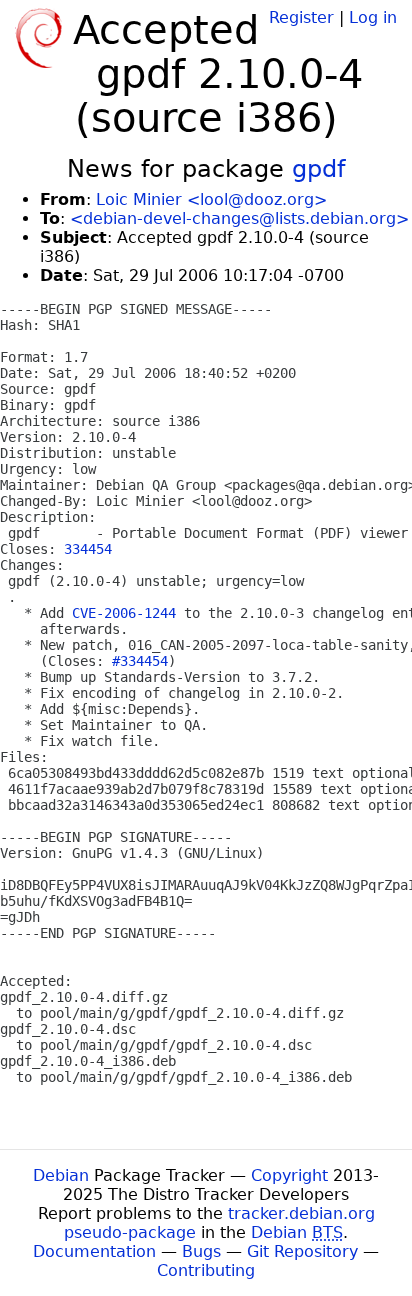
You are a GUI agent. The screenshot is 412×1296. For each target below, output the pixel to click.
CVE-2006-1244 (124, 613)
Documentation (94, 1251)
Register (301, 17)
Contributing (206, 1270)
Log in (373, 17)
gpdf (318, 169)
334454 (88, 549)
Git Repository (302, 1251)
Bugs (201, 1251)
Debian (61, 1175)
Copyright (289, 1175)
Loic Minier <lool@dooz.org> (211, 199)
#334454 (140, 661)
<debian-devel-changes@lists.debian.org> (239, 218)
